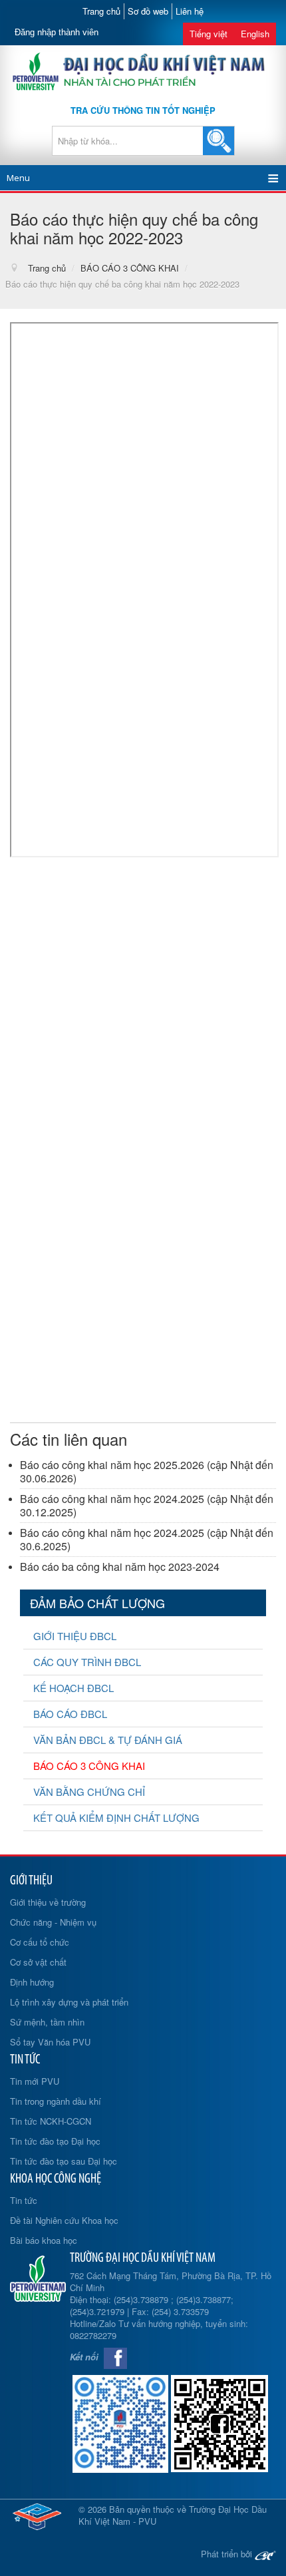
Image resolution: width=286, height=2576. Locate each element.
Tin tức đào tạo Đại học (55, 2141)
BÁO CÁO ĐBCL (70, 1714)
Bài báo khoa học (44, 2240)
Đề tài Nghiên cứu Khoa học (64, 2220)
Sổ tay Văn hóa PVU (50, 2042)
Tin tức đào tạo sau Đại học (64, 2161)
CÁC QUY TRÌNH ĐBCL (87, 1662)
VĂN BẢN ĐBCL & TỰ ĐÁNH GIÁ (108, 1740)
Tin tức (24, 2200)
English (255, 34)
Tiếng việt (209, 34)
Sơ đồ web (148, 11)
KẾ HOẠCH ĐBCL (73, 1688)
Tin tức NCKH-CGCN (51, 2121)
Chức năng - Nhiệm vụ (53, 1922)
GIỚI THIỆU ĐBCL (75, 1636)
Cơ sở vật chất (38, 1962)
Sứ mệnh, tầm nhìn (47, 2022)
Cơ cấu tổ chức (40, 1942)
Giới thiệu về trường (48, 1902)
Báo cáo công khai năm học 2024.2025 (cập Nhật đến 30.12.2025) (147, 1505)
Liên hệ (190, 11)
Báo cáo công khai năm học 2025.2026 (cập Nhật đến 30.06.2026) (147, 1471)
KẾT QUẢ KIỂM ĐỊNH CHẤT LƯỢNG (116, 1818)
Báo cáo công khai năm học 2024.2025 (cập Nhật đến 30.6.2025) (147, 1539)
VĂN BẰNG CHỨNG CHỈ (89, 1792)
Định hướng (32, 1982)
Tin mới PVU (35, 2081)
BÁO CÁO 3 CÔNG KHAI (89, 1766)
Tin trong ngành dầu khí (56, 2101)
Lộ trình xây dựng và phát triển (69, 2002)
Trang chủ (101, 11)
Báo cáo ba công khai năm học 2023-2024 (120, 1567)
